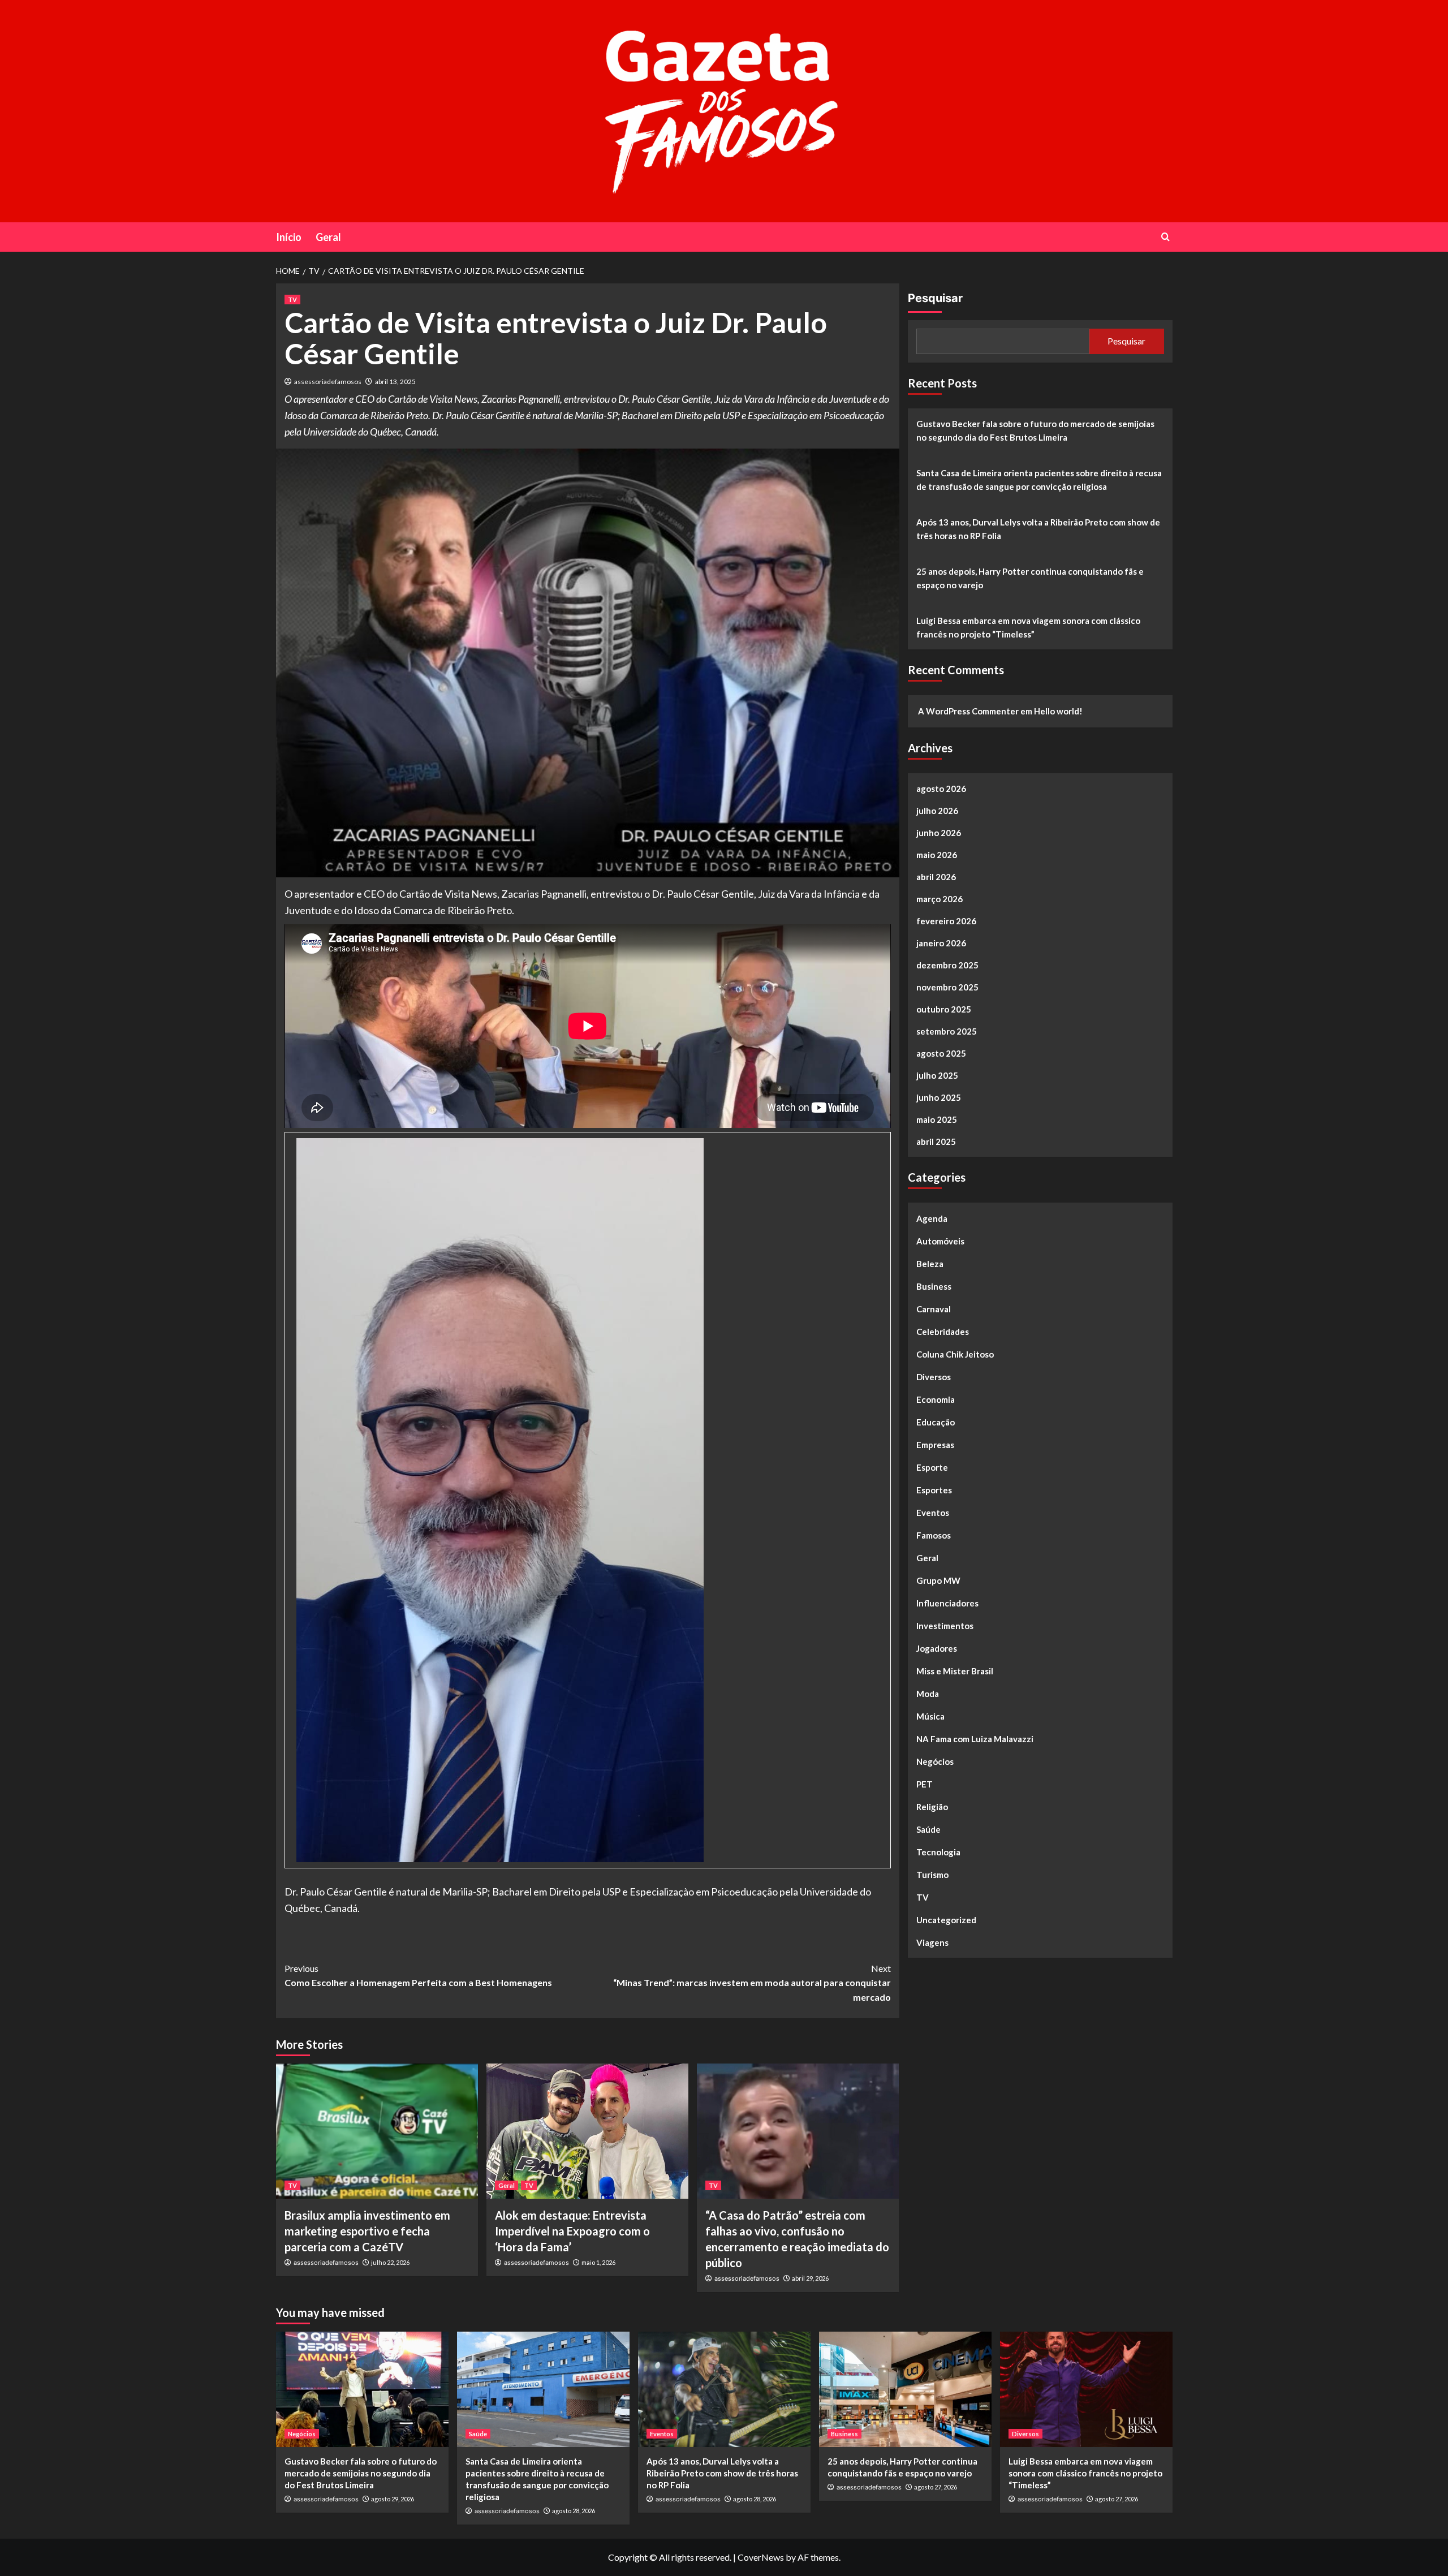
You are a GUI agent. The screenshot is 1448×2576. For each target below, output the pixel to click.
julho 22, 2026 (390, 2262)
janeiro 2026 (941, 943)
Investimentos (945, 1626)
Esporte (932, 1467)
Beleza (930, 1264)
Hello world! (1058, 711)
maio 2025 (937, 1119)
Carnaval (934, 1309)
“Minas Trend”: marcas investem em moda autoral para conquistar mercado (752, 1983)
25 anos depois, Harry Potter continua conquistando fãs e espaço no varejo (1030, 578)
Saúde (928, 1829)
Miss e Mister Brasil (955, 1671)
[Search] (1165, 237)
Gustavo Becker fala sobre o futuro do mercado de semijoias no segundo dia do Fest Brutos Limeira (1035, 430)
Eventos (933, 1513)
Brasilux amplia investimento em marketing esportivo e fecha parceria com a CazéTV (367, 2231)
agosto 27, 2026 (936, 2487)
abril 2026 (936, 877)
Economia (936, 1399)
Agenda (932, 1218)
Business (934, 1286)
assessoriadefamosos (328, 382)
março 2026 (940, 899)
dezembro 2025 (947, 965)
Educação (936, 1422)
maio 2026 (937, 855)
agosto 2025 (941, 1053)
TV (292, 300)
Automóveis (940, 1241)
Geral (328, 237)
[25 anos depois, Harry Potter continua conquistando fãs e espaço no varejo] (905, 2389)
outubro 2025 (944, 1009)
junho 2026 (939, 833)
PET (925, 1784)
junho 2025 (939, 1097)
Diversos (934, 1377)
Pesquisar (935, 298)
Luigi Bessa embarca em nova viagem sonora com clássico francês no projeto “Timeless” (1028, 627)
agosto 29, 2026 (393, 2499)
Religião (932, 1807)
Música (930, 1716)
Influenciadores (947, 1603)
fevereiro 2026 (946, 921)
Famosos (934, 1535)
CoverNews (761, 2557)
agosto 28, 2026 (574, 2511)
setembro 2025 (947, 1031)
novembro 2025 (947, 987)
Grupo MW (938, 1580)
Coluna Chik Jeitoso (955, 1354)
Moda (928, 1694)
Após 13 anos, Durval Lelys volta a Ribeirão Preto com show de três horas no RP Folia (1038, 529)
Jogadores (937, 1648)
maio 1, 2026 (598, 2262)
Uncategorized (946, 1920)
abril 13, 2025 (395, 382)
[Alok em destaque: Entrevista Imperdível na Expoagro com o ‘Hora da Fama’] (587, 2131)
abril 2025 (936, 1141)
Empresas (935, 1445)
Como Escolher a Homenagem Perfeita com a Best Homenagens (418, 1976)
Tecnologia (938, 1852)
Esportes (934, 1490)
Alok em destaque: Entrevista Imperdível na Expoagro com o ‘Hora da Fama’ (572, 2231)
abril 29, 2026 (810, 2278)
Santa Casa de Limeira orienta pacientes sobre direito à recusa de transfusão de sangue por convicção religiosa (1039, 480)
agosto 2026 (941, 789)
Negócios (935, 1761)
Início (289, 237)
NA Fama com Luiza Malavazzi (975, 1739)
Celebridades (943, 1332)
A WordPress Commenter (968, 711)
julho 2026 (937, 811)
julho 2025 (937, 1075)
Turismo (932, 1875)
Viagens (932, 1942)
